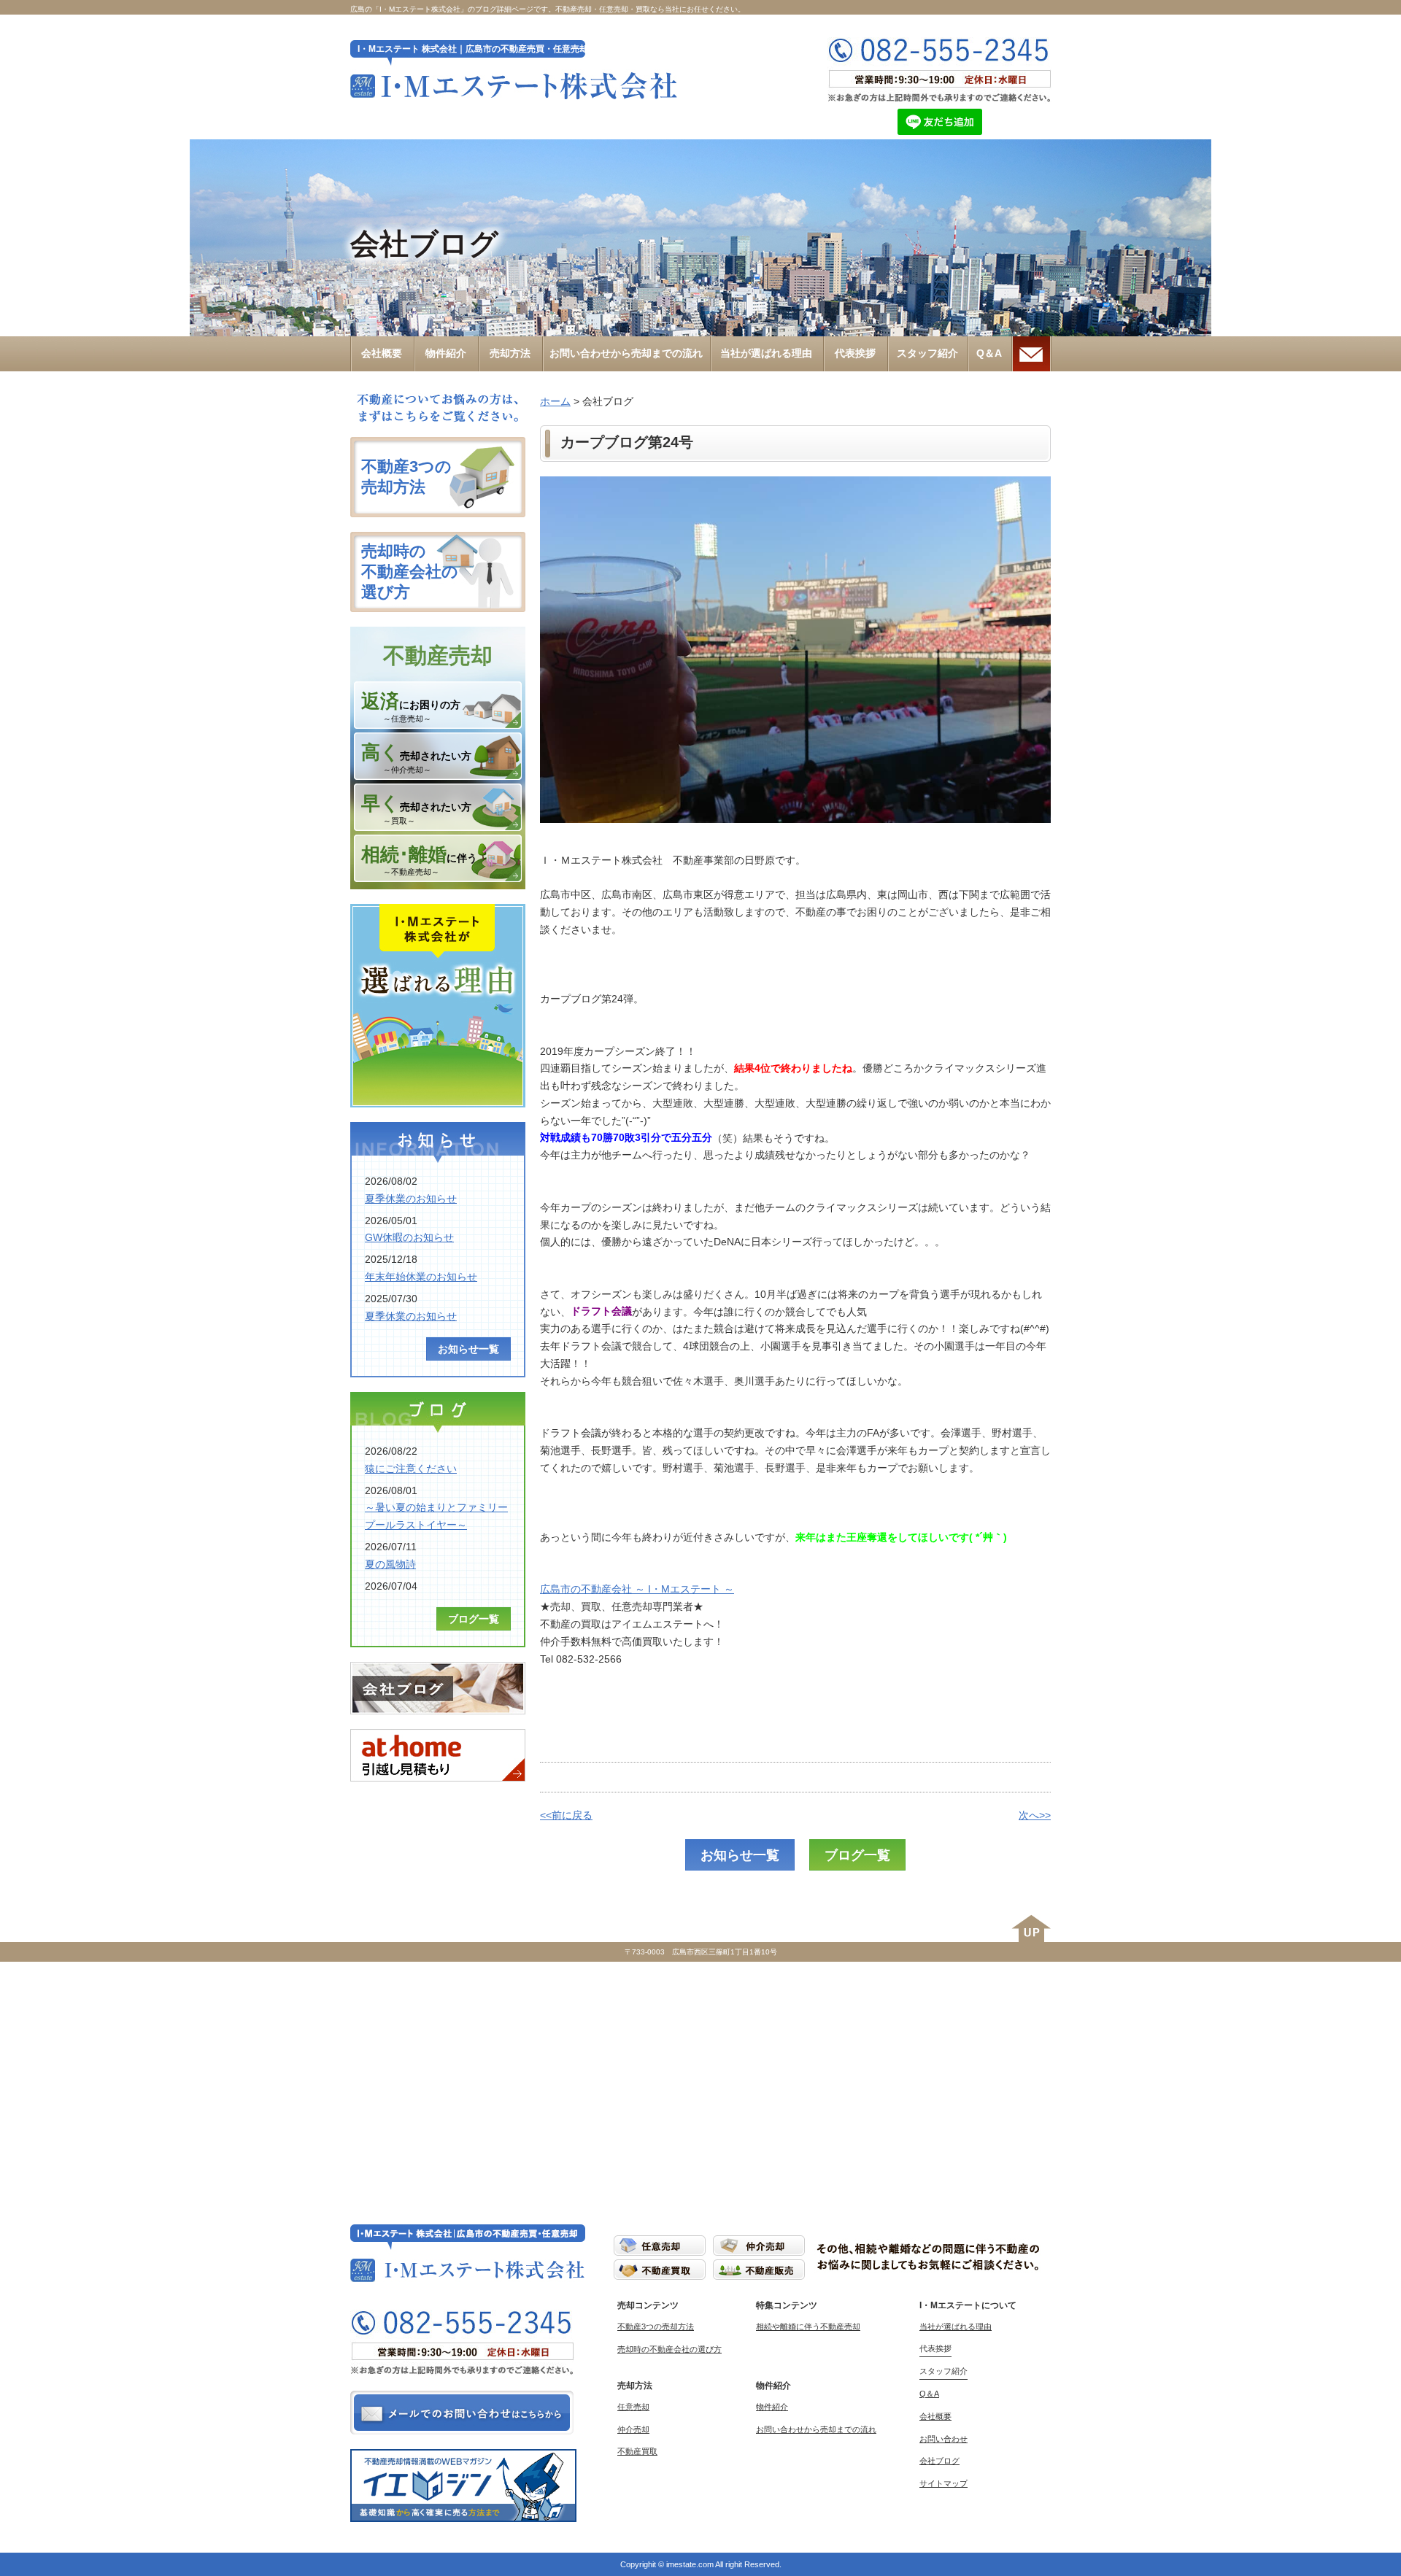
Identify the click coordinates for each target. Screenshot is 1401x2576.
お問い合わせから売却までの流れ (816, 2429)
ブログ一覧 (857, 1855)
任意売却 (633, 2407)
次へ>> (1035, 1815)
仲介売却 (633, 2429)
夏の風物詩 (390, 1564)
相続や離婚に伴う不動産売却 (808, 2326)
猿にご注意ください (411, 1469)
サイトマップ (943, 2483)
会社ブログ (939, 2461)
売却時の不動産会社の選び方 (669, 2349)
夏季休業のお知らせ (411, 1199)
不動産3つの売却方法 (656, 2326)
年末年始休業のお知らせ (421, 1277)
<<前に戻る (566, 1815)
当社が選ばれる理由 (956, 2326)
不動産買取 (637, 2451)
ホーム (555, 401)
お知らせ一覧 (740, 1855)
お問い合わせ (943, 2439)
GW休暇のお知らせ (409, 1237)
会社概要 (935, 2416)
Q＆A (929, 2394)
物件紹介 (772, 2407)
